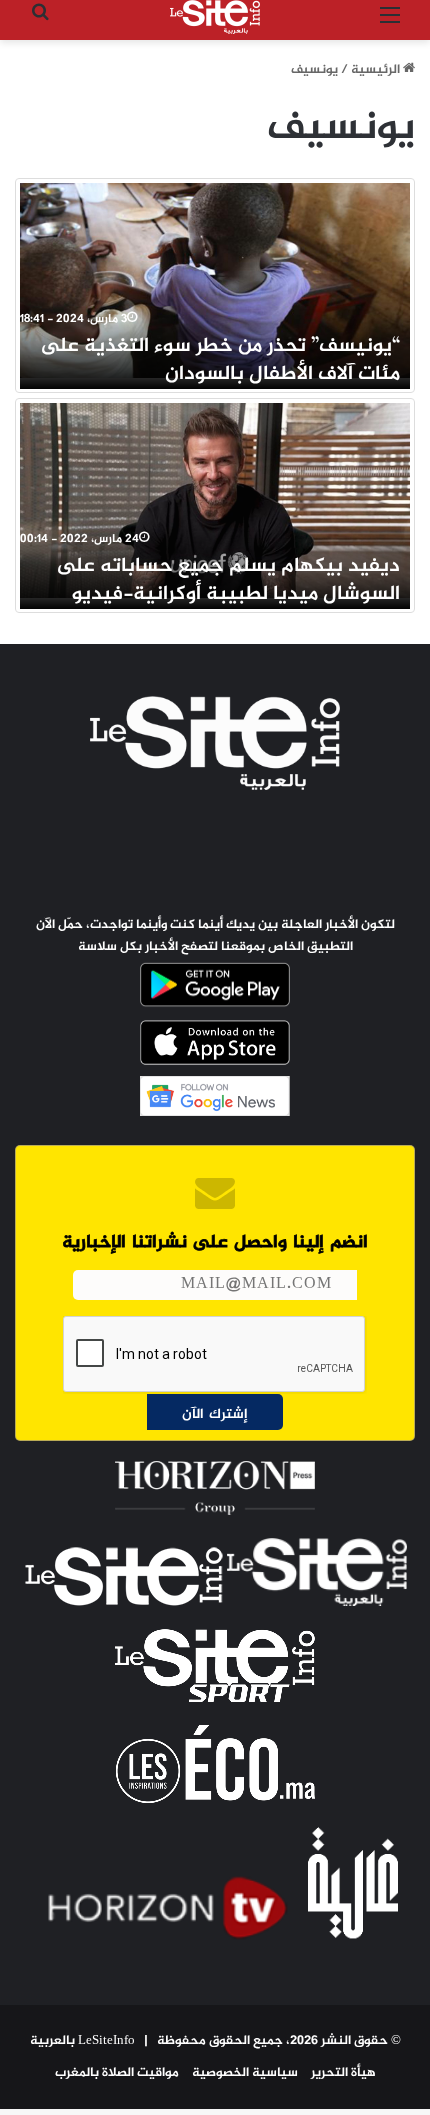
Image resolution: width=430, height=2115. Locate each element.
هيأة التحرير (343, 2073)
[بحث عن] (40, 24)
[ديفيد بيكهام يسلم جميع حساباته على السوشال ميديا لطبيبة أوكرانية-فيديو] (215, 500)
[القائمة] (390, 24)
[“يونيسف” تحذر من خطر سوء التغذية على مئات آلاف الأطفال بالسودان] (215, 280)
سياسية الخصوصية (245, 2073)
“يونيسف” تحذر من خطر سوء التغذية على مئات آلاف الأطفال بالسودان (220, 360)
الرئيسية (377, 70)
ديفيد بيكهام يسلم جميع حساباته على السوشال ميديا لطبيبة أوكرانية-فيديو (228, 580)
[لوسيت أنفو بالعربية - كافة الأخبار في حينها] (215, 17)
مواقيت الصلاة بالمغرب (117, 2073)
